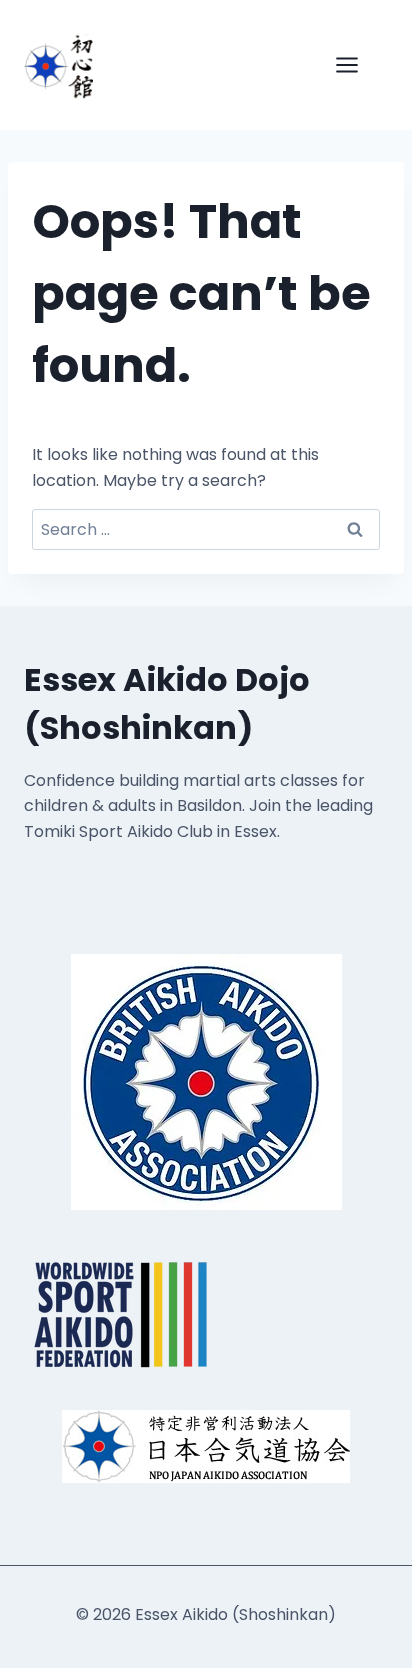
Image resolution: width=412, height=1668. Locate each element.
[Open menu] (357, 64)
